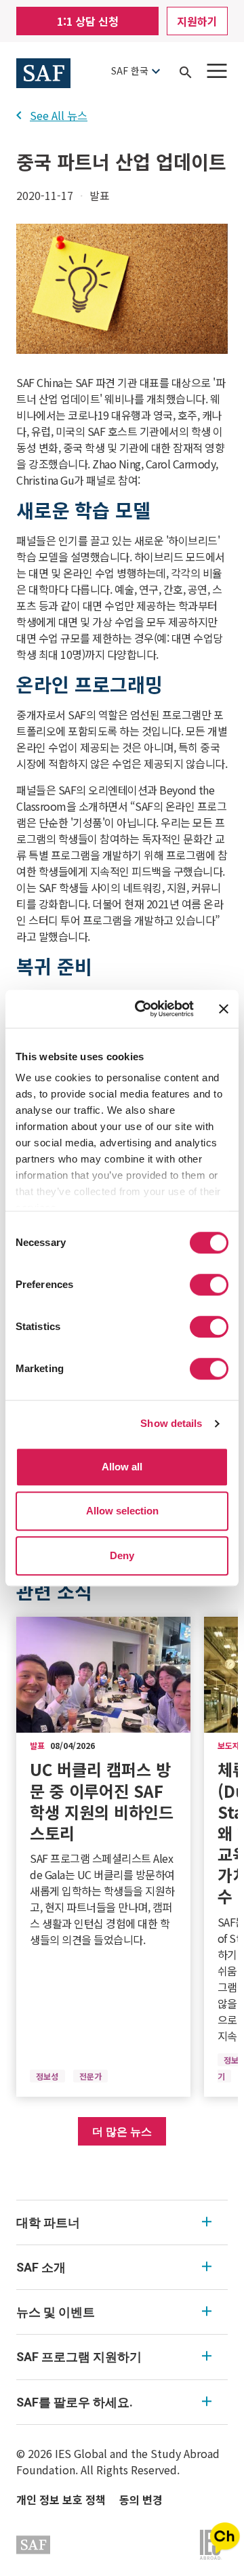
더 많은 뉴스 (122, 2131)
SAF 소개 (41, 2267)
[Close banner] (224, 1009)
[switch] (209, 1285)
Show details (171, 1423)
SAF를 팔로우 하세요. (75, 2402)
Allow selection (122, 1511)
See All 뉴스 (59, 115)
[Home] (43, 71)
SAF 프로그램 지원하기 (79, 2357)
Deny (122, 1555)
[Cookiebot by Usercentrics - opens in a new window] (143, 1009)
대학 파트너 (48, 2222)
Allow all (122, 1467)
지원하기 (197, 21)
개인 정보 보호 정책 (61, 2499)
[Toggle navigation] (217, 71)
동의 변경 (141, 2499)
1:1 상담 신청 (88, 21)
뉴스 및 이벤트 (56, 2312)
